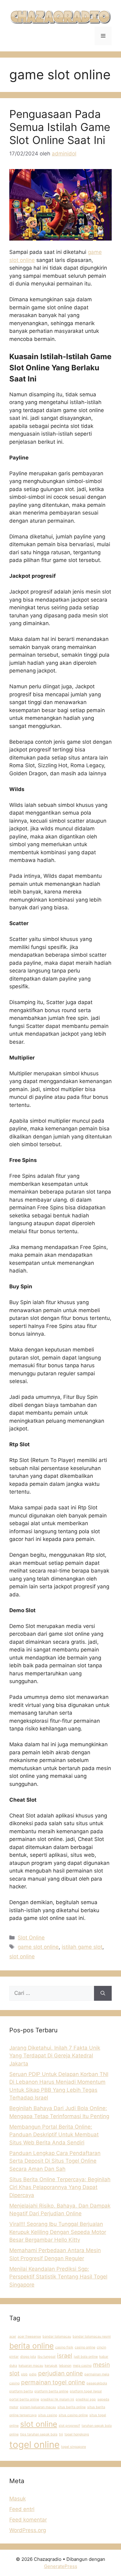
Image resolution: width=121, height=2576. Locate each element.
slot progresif (69, 2426)
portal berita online (24, 2399)
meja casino (82, 2366)
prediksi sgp (86, 2399)
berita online (31, 2346)
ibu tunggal (47, 2357)
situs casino (48, 2415)
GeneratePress (61, 2566)
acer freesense (29, 2337)
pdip (33, 2374)
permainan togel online (53, 2382)
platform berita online (51, 2391)
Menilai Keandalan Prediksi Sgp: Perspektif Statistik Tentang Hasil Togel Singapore (58, 2277)
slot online (22, 1956)
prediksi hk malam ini (57, 2399)
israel (65, 2356)
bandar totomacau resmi (92, 2337)
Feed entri (22, 2509)
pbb (24, 2374)
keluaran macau (31, 2366)
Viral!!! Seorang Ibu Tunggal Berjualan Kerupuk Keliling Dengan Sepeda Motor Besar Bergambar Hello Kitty (58, 2232)
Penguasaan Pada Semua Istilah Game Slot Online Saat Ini (60, 127)
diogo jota (28, 2357)
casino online (85, 2347)
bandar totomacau (57, 2337)
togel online (34, 2445)
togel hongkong (77, 2434)
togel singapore (74, 2447)
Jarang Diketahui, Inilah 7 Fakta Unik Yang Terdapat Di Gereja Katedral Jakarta (55, 2056)
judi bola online (86, 2357)
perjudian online (60, 2373)
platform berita (21, 2391)
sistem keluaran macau (38, 2407)
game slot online (38, 1947)
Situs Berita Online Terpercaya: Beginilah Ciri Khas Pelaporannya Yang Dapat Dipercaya (60, 2187)
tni (61, 2434)
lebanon (65, 2366)
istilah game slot (82, 1947)
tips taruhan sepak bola (39, 2434)
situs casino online (73, 2415)
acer (13, 2337)
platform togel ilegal (86, 2391)
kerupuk (51, 2366)
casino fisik (64, 2347)
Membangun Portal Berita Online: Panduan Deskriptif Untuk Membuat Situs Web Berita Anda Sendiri (54, 2135)
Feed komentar (28, 2520)
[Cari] (103, 1993)
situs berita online (72, 2407)
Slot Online (31, 1938)
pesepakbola (97, 2383)
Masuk (18, 2499)
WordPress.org (28, 2530)
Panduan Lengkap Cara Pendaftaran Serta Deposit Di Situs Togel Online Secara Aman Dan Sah (55, 2161)
